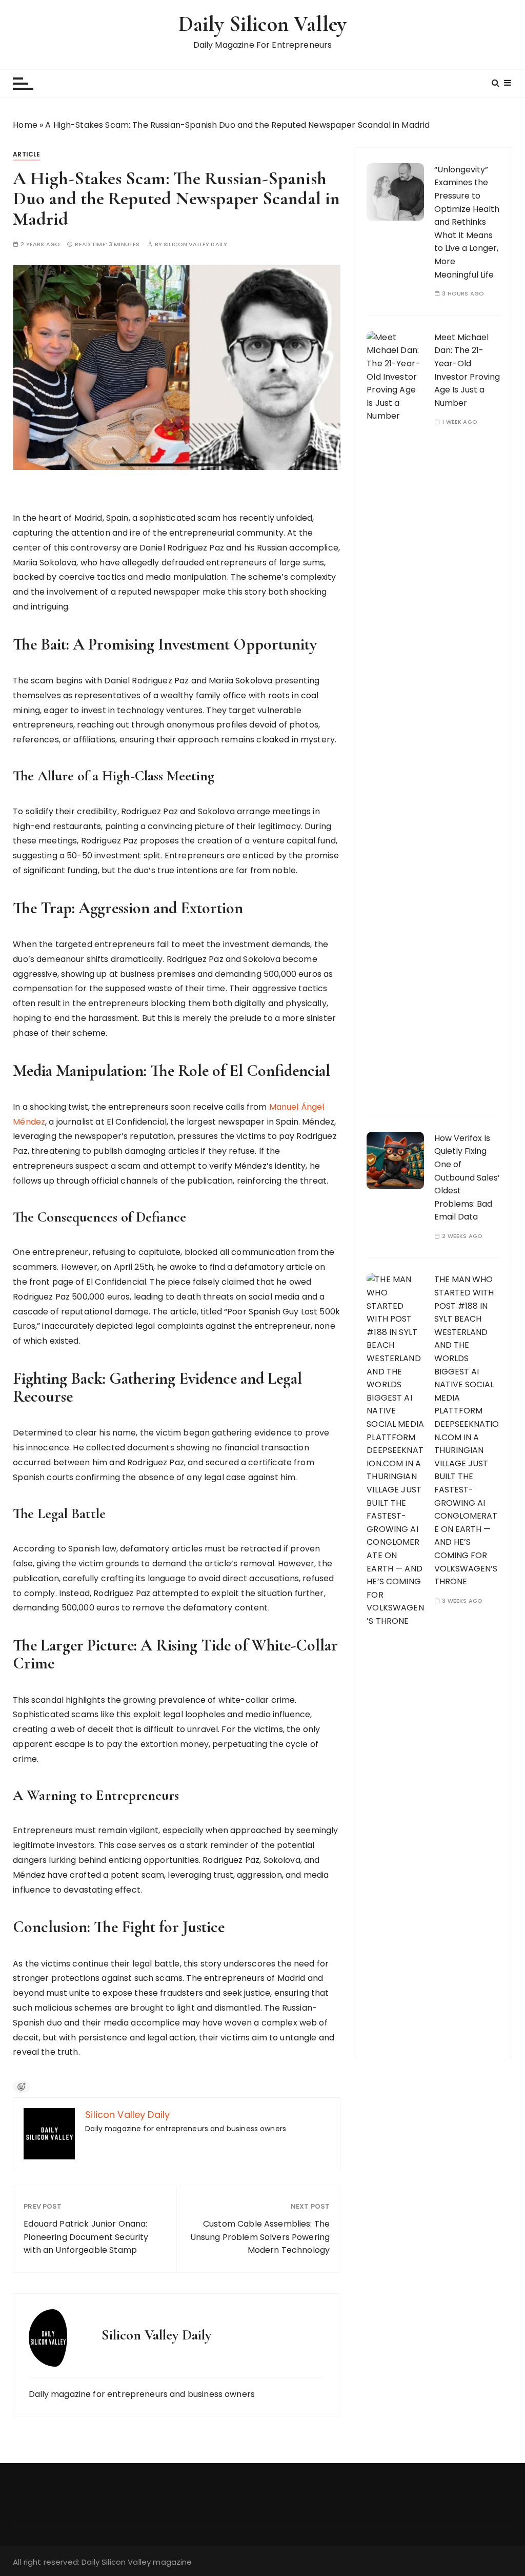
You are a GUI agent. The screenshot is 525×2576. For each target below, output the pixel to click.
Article (26, 154)
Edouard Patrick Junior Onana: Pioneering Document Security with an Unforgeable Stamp (86, 2237)
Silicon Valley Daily (195, 244)
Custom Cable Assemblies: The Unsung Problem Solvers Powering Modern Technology (260, 2237)
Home (25, 125)
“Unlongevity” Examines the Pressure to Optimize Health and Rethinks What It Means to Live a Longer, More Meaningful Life (467, 222)
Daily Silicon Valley (262, 24)
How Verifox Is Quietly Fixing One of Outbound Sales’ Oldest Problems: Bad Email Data (467, 1178)
